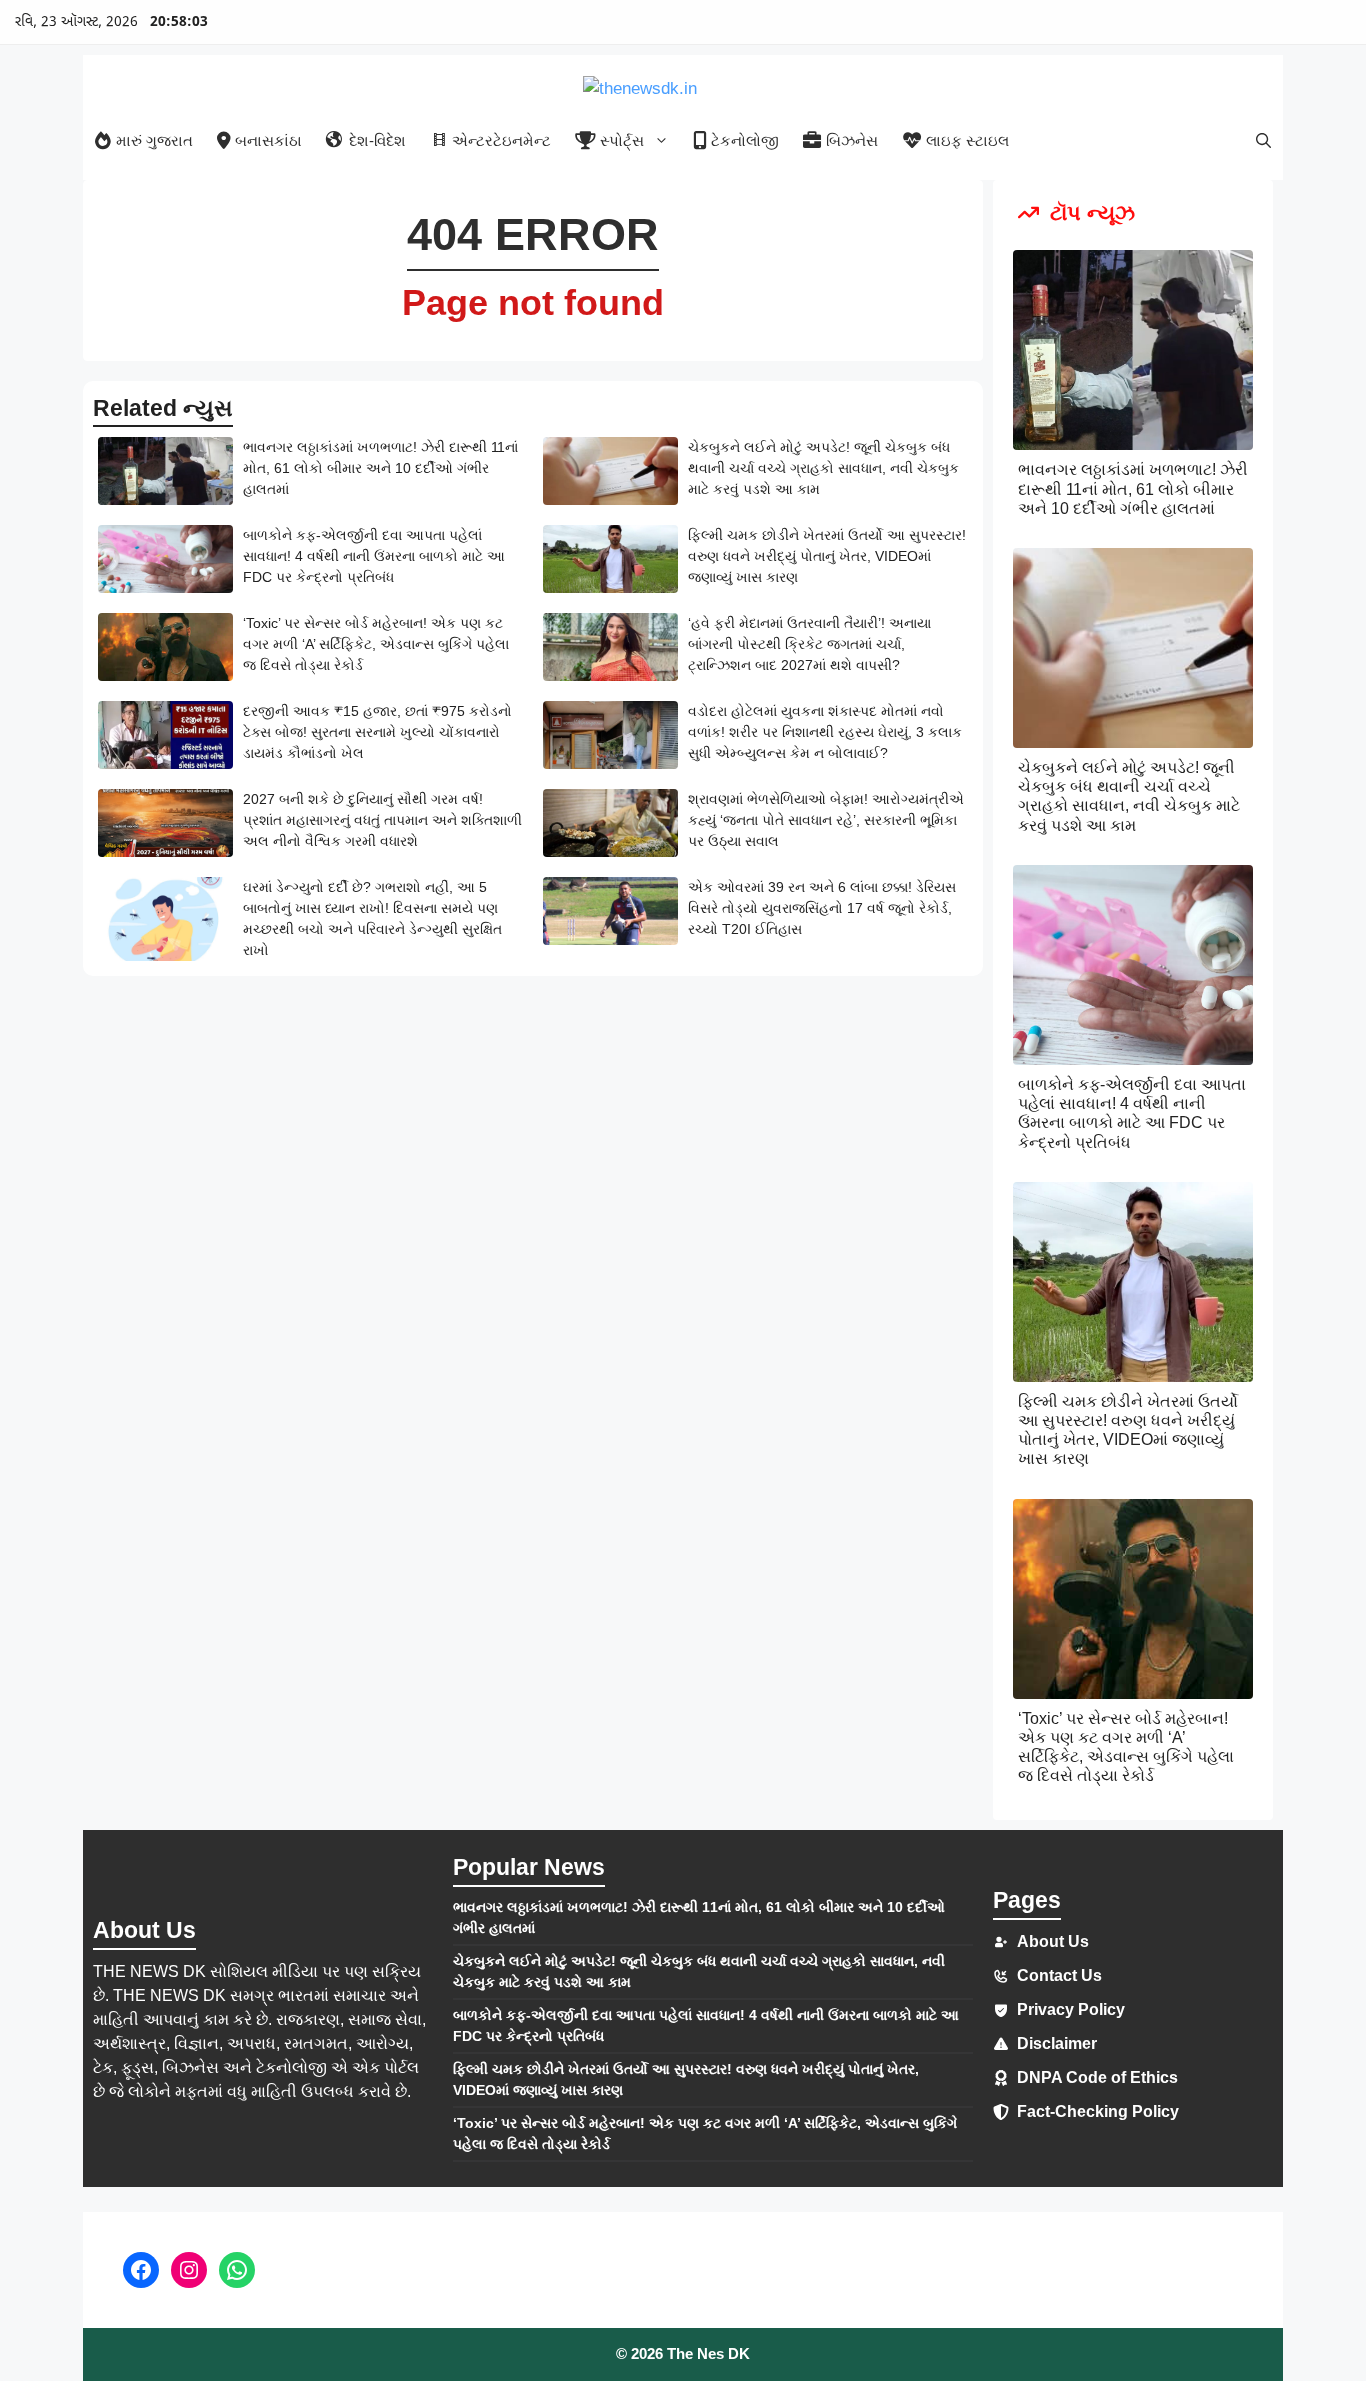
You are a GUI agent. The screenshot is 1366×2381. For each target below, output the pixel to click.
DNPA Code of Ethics (1097, 2077)
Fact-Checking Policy (1098, 2111)
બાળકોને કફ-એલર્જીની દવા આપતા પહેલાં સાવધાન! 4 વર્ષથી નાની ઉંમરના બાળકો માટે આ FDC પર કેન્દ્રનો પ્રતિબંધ (374, 556)
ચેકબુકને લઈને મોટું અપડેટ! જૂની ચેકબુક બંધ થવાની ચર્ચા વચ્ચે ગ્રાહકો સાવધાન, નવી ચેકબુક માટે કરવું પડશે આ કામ (823, 468)
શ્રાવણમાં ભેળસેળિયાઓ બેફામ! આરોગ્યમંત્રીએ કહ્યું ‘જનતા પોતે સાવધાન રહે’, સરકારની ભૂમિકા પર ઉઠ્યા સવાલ (826, 820)
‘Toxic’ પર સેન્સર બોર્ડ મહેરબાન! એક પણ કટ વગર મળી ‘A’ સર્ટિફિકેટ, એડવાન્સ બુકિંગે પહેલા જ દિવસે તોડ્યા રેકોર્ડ (376, 644)
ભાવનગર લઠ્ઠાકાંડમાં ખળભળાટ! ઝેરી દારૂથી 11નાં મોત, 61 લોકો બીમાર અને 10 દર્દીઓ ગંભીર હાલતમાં (380, 468)
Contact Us (1059, 1975)
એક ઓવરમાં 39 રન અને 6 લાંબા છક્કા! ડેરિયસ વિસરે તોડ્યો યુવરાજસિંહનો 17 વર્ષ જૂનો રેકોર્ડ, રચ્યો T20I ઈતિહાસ (822, 908)
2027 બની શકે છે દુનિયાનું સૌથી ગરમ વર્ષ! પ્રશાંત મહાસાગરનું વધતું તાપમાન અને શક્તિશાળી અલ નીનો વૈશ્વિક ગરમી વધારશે (382, 820)
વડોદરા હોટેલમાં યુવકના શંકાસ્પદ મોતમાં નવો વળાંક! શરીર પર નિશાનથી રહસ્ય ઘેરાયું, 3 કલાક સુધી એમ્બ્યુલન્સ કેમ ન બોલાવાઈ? (825, 732)
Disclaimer (1057, 2043)
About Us (1053, 1941)
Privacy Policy (1071, 2009)
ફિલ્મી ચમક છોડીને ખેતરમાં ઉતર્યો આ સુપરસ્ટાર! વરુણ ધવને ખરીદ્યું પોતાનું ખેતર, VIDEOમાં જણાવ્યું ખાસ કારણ (827, 556)
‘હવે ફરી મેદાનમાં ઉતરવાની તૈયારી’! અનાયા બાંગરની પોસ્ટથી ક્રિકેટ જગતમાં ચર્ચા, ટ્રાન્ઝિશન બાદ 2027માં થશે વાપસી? (809, 644)
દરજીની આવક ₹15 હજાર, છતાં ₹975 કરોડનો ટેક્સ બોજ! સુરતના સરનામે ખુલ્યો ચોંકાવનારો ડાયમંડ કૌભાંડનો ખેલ (377, 732)
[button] (1263, 140)
